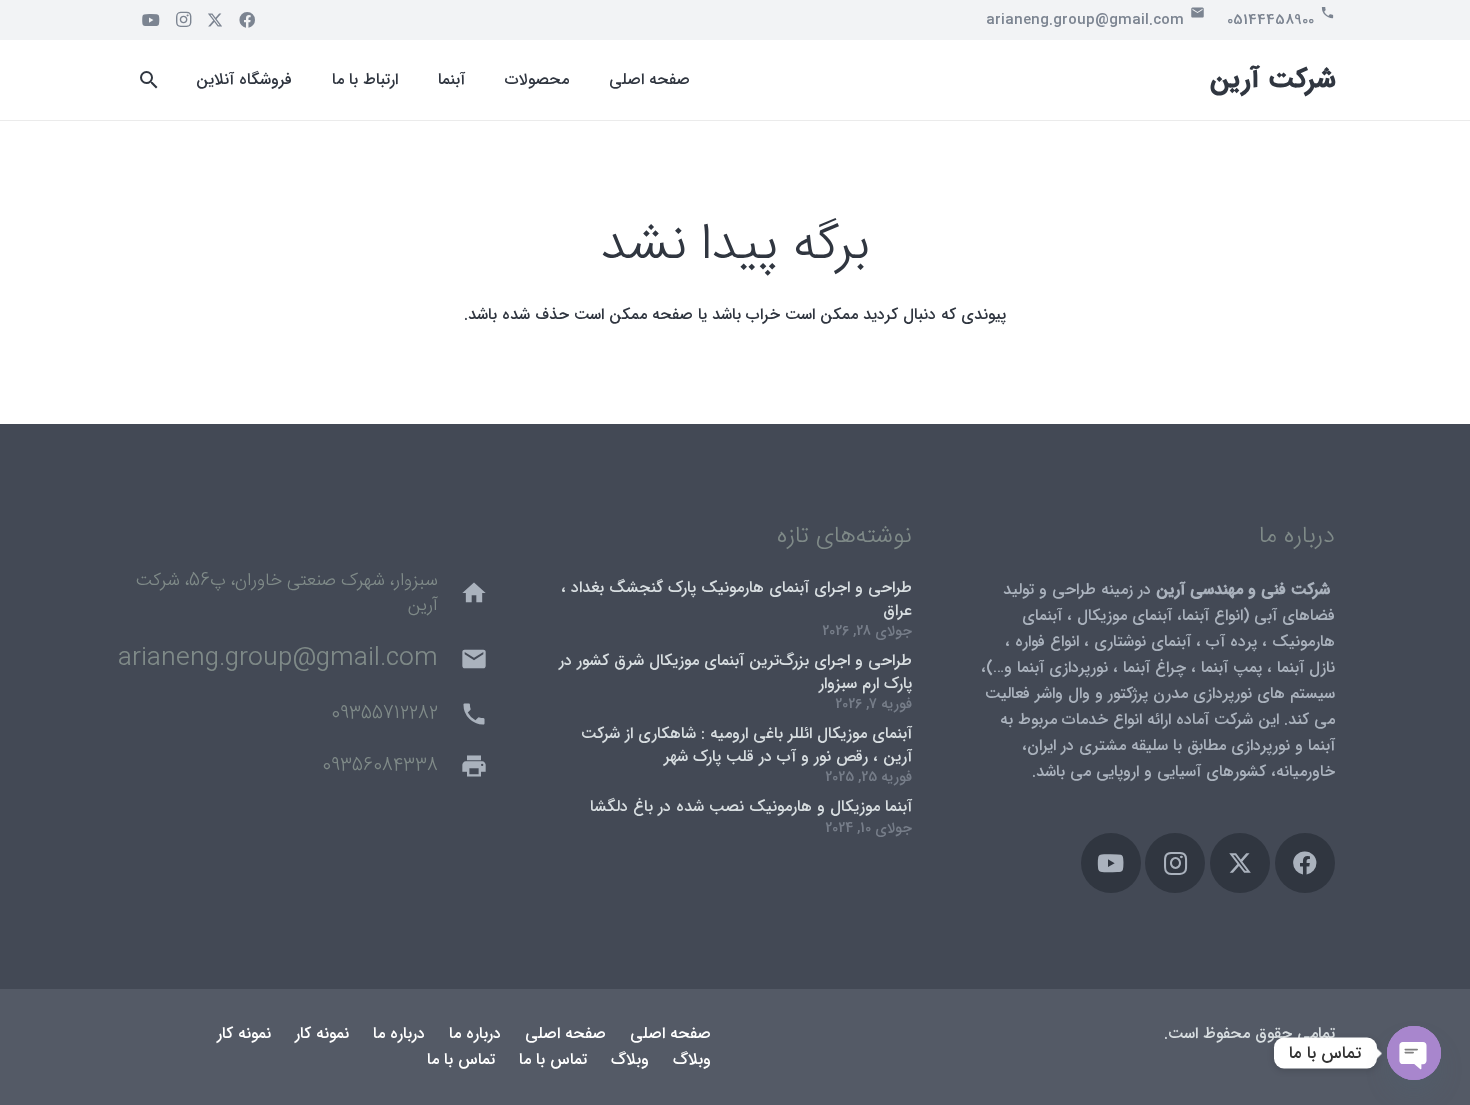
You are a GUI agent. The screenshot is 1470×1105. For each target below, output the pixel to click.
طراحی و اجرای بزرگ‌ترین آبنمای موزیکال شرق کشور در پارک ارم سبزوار (735, 671)
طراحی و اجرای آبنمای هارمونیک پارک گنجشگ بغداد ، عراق (736, 598)
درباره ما (475, 1033)
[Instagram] (183, 20)
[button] (149, 80)
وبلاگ (692, 1059)
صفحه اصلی (670, 1033)
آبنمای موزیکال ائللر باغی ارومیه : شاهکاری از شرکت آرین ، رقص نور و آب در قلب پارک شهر (746, 744)
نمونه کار (322, 1033)
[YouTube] (151, 20)
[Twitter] (215, 20)
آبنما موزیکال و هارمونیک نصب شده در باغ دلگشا (751, 806)
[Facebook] (247, 20)
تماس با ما (553, 1059)
